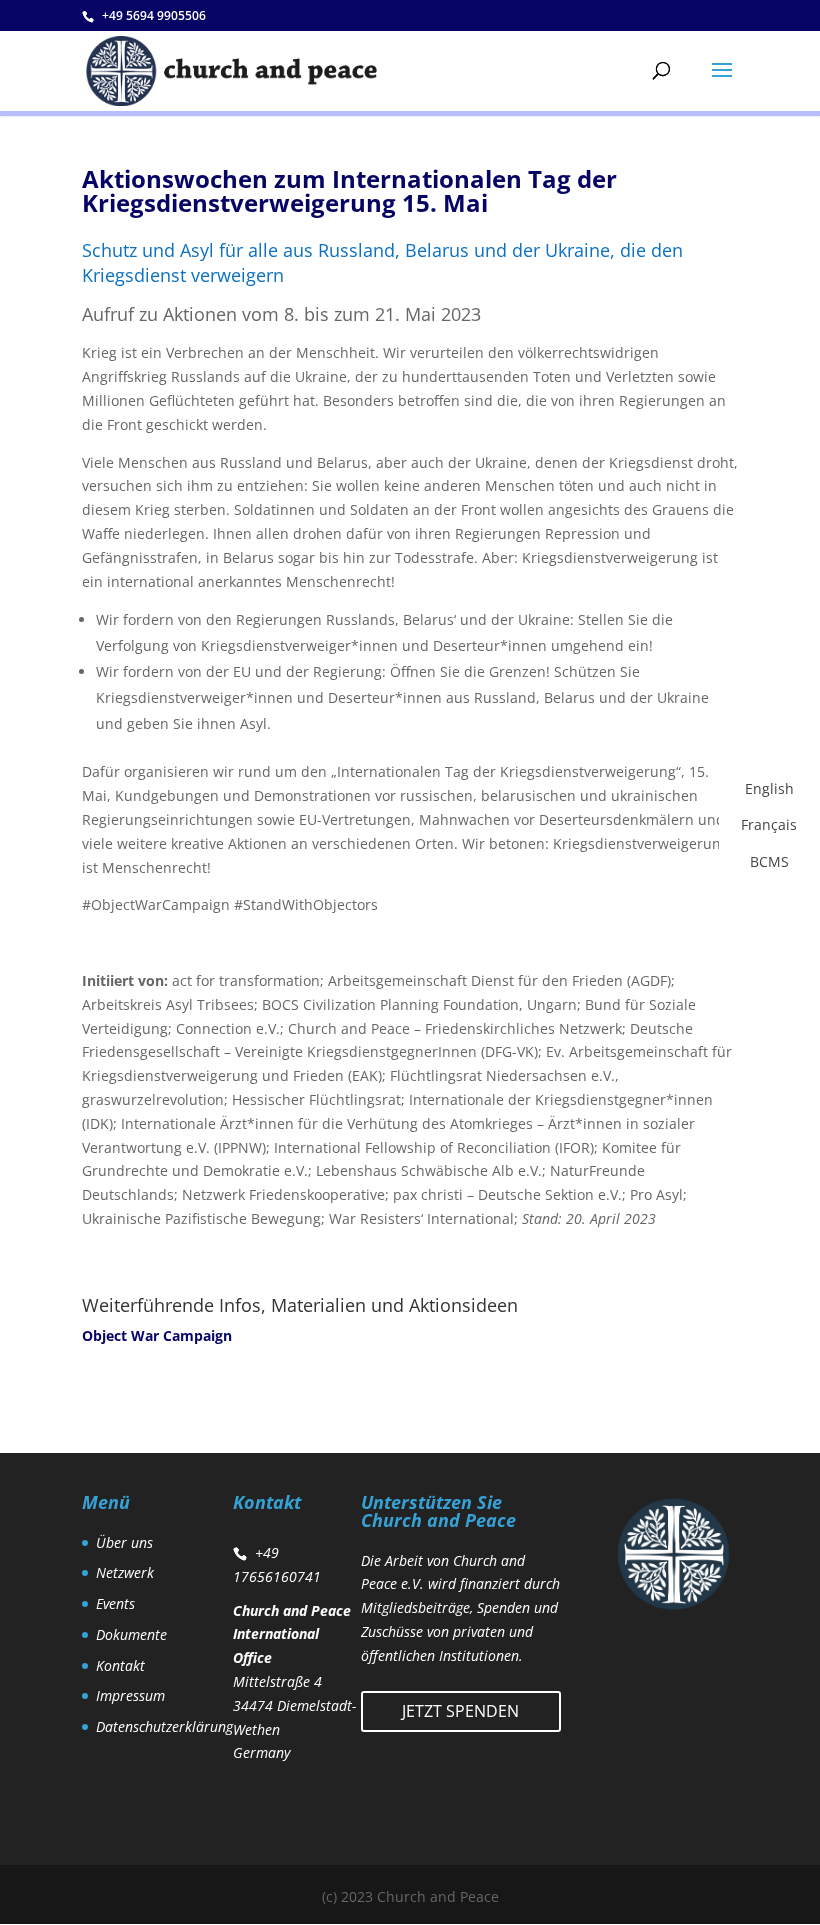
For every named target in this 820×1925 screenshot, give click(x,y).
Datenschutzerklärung (164, 1726)
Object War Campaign (157, 1335)
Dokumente (131, 1634)
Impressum (130, 1695)
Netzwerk (125, 1572)
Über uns (124, 1542)
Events (115, 1603)
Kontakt (120, 1665)
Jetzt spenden (460, 1711)
